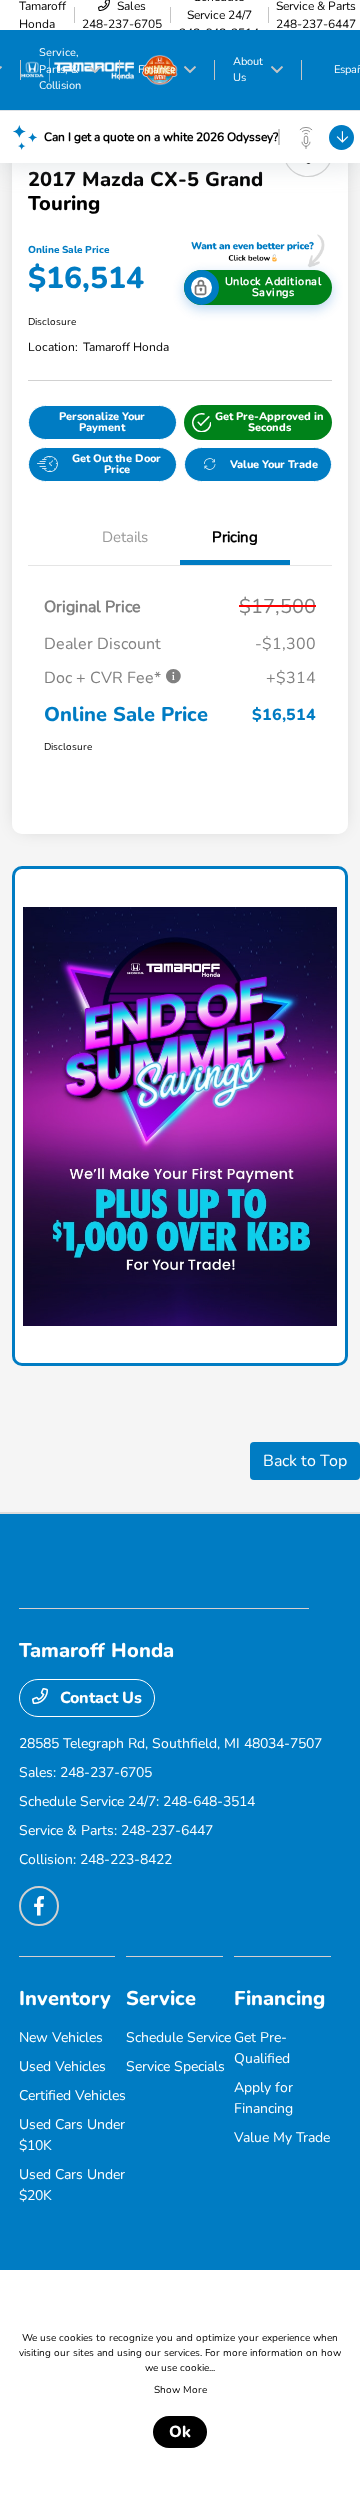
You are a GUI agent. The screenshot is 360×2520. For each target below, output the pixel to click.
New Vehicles (61, 2037)
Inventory (65, 1998)
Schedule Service (178, 2037)
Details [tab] (125, 537)
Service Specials (175, 2066)
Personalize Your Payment (102, 422)
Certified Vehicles (72, 2095)
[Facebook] (39, 1906)
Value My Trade (282, 2137)
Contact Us (99, 1698)
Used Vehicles (62, 2066)
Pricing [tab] (235, 537)
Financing (279, 1998)
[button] (258, 422)
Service (161, 1998)
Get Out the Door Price (116, 464)
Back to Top (305, 1461)
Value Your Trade (274, 464)
